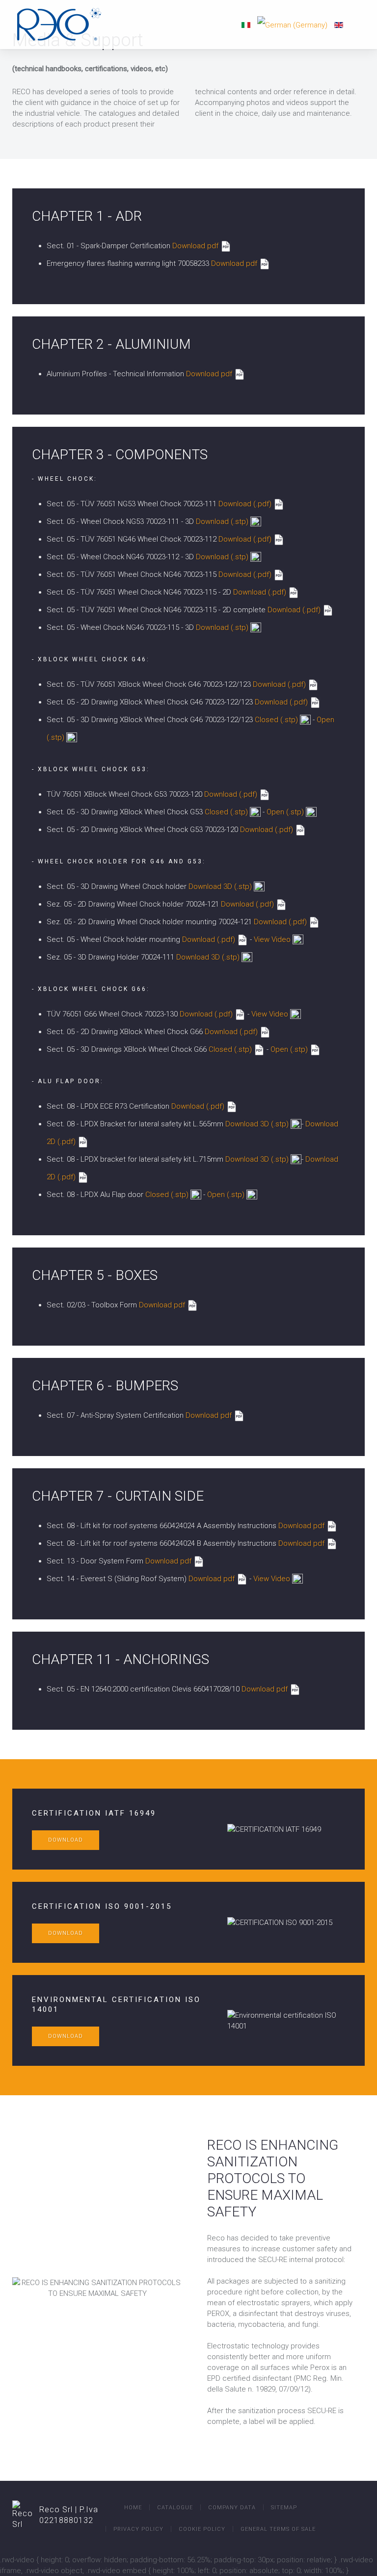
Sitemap (284, 2508)
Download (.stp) (223, 521)
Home (133, 2508)
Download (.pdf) (246, 504)
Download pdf (195, 246)
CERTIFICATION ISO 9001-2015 (102, 1906)
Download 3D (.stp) (220, 886)
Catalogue (175, 2508)
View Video (272, 939)
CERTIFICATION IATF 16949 (94, 1813)
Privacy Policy (138, 2529)
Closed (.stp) (276, 720)
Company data (232, 2508)
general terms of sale (278, 2529)
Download (66, 1840)
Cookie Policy (202, 2529)
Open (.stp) (285, 812)
